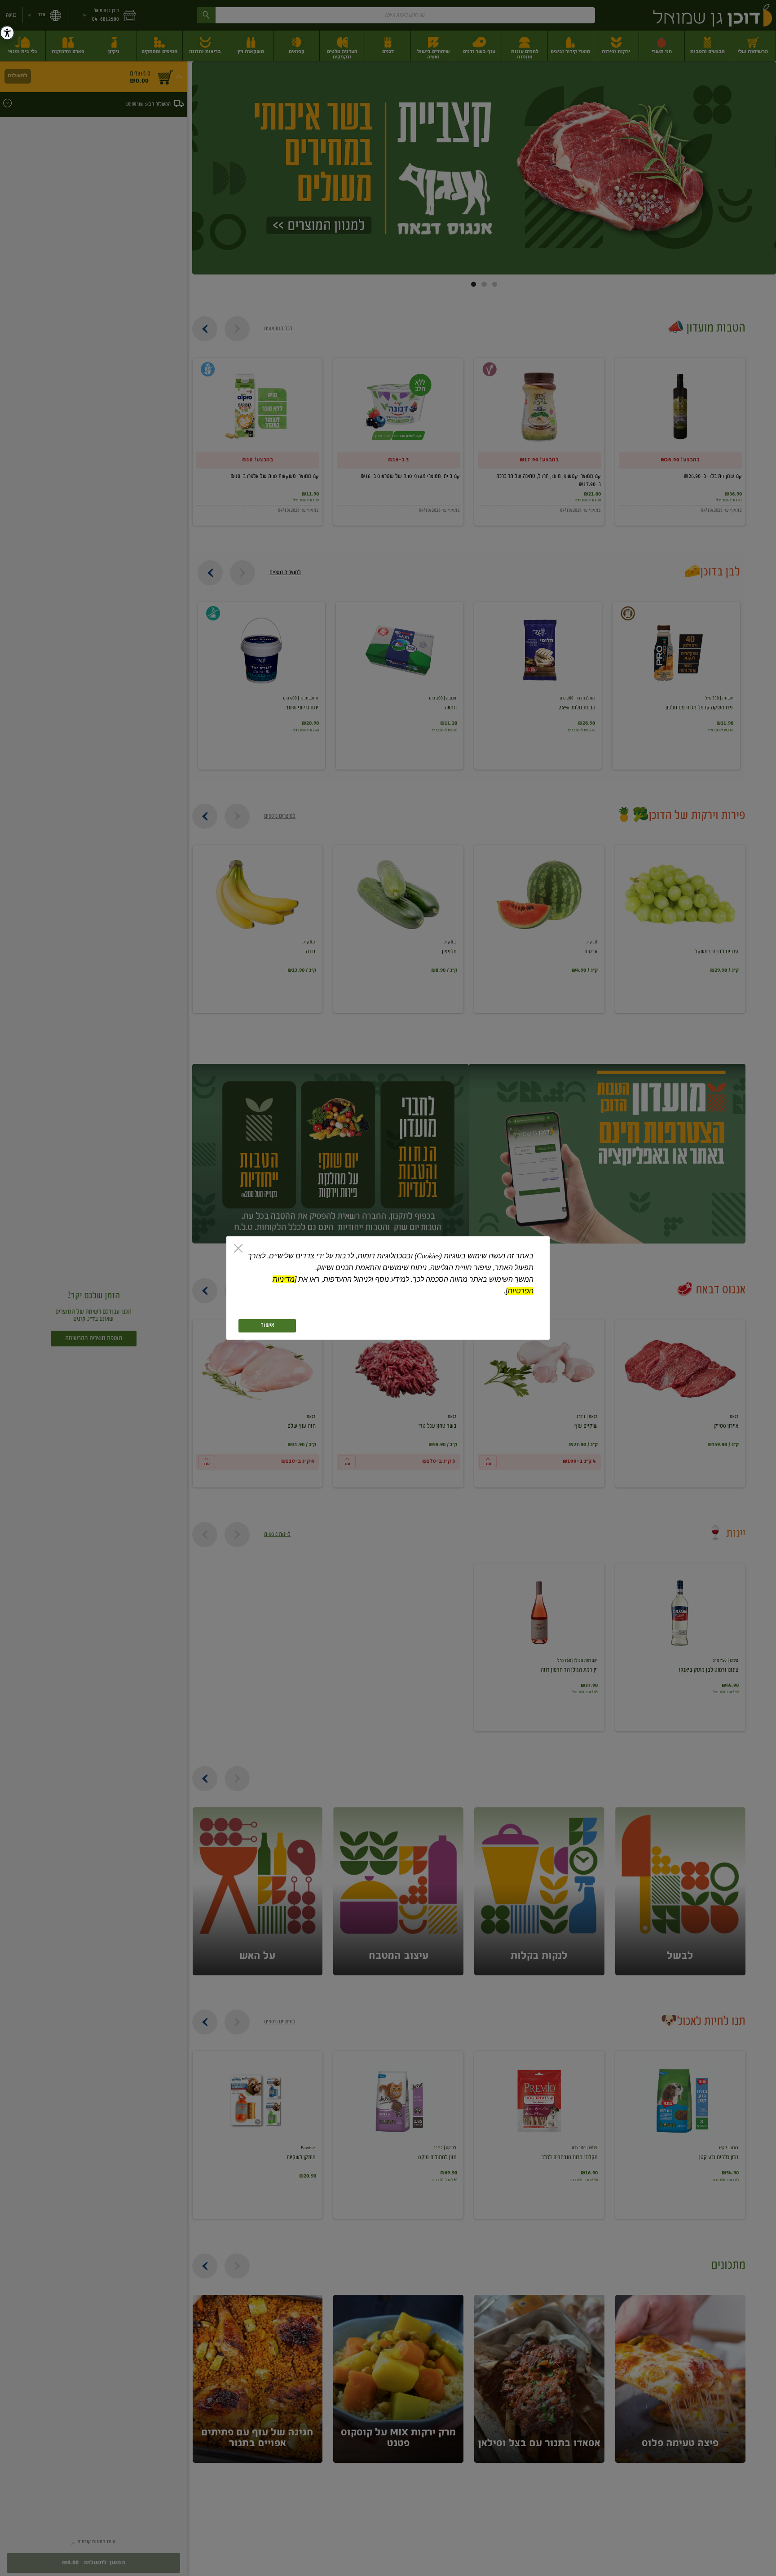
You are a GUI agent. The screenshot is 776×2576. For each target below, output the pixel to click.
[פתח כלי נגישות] (7, 33)
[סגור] (238, 1249)
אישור (267, 1326)
